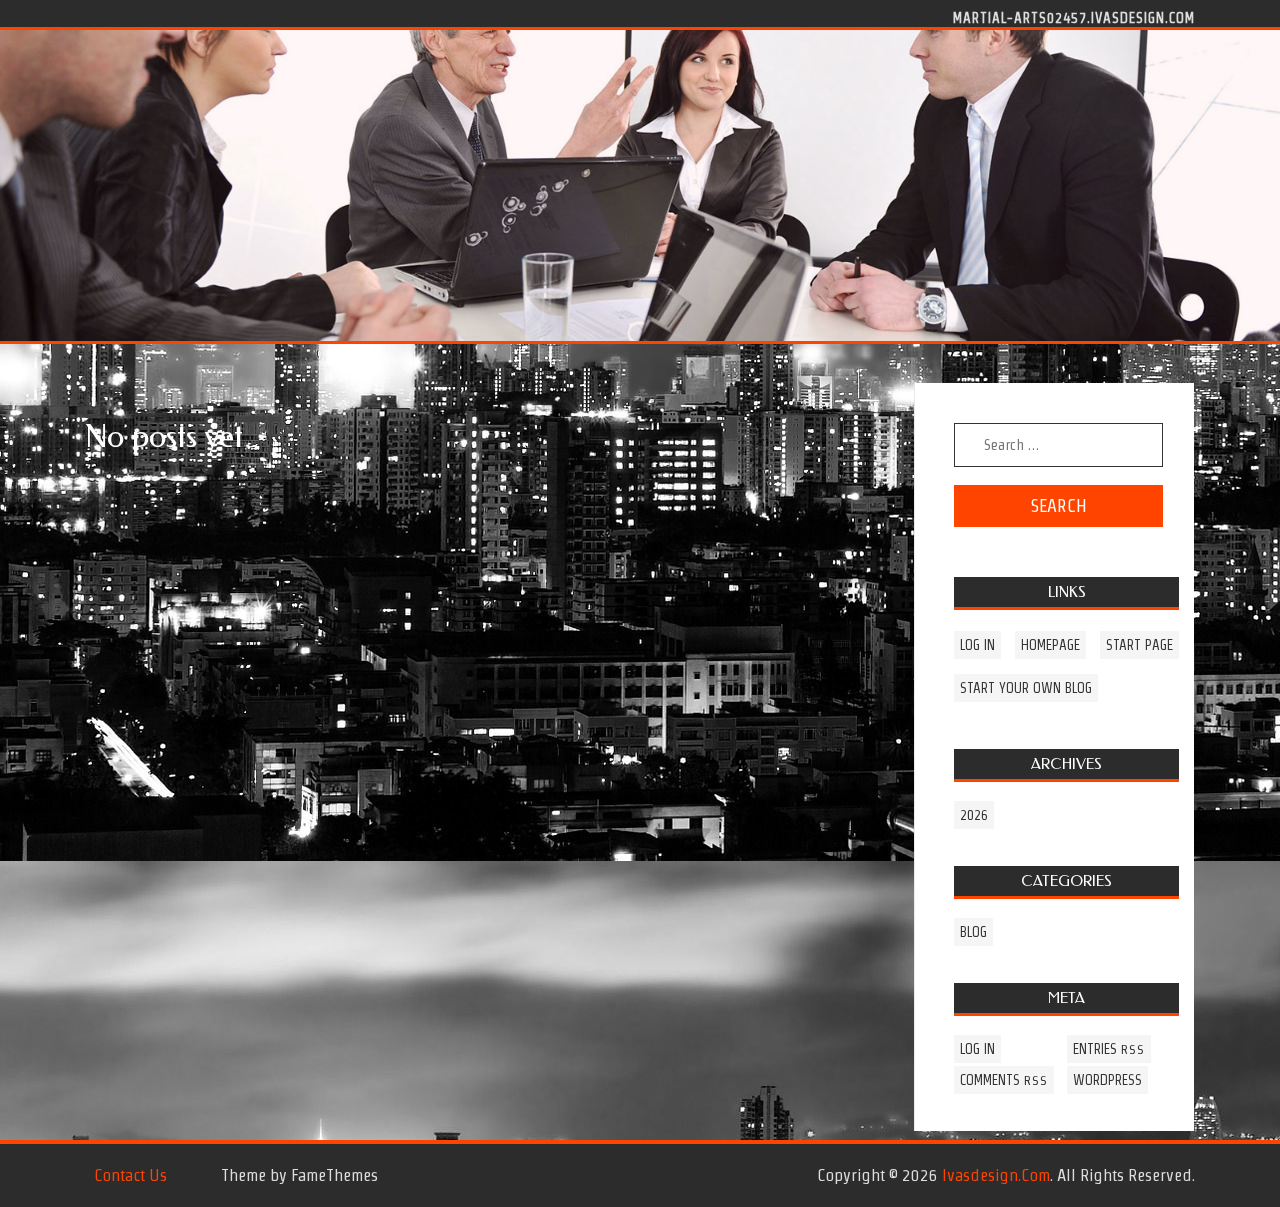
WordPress (1107, 1080)
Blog (973, 932)
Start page (1139, 645)
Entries (1109, 1049)
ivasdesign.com (996, 1175)
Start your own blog (1026, 688)
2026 (974, 815)
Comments (1004, 1080)
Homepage (1050, 645)
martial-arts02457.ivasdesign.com (1074, 17)
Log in (977, 645)
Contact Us (130, 1175)
